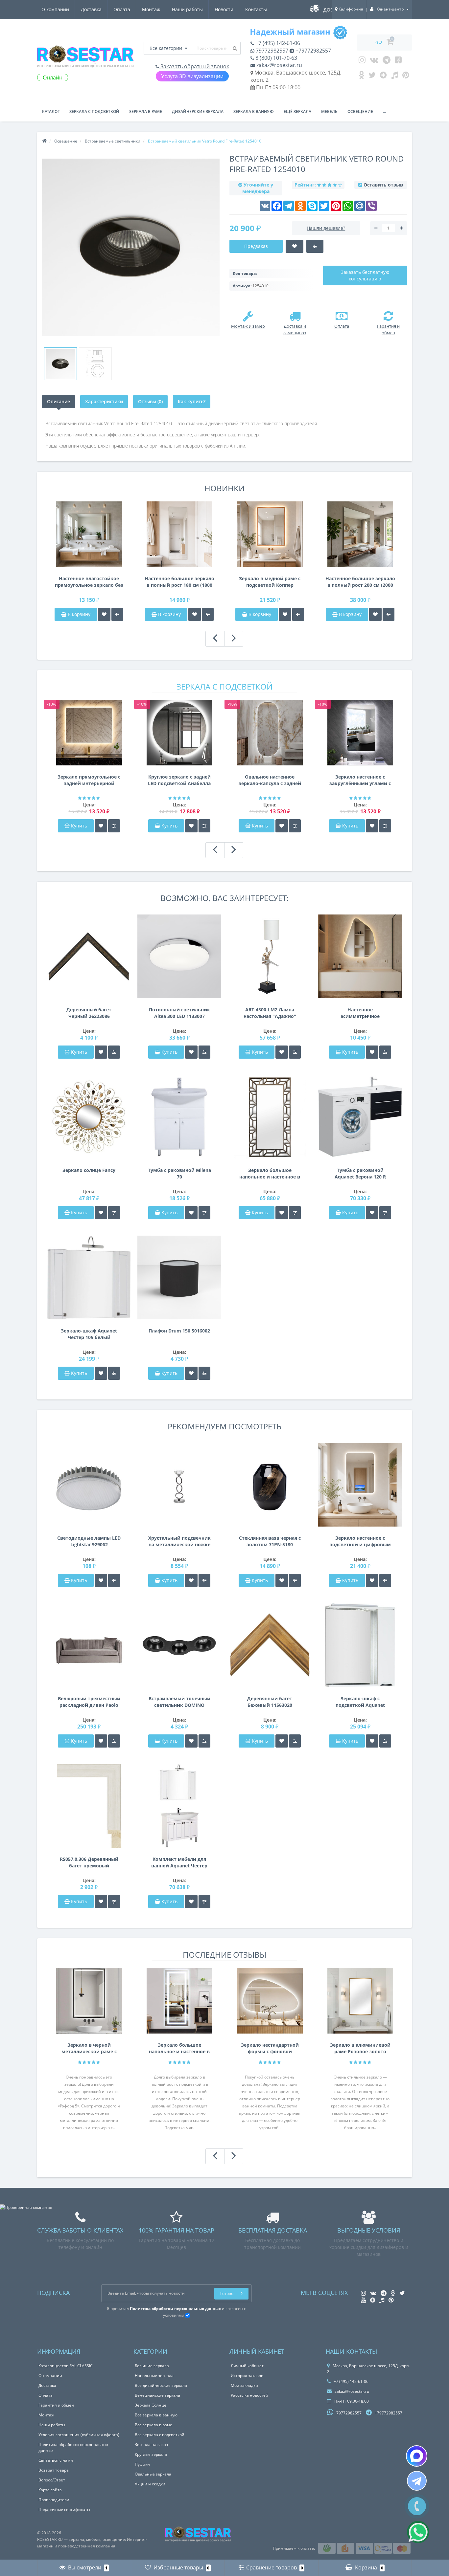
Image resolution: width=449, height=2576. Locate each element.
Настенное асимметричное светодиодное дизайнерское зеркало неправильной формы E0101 (360, 1013)
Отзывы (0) (150, 401)
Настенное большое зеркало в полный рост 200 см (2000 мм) (360, 582)
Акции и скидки (150, 2484)
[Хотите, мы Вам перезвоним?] (417, 2506)
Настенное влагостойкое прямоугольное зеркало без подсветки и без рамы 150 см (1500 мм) (89, 582)
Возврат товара (54, 2470)
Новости (224, 9)
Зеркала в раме (146, 111)
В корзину (78, 614)
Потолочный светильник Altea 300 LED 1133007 (179, 1013)
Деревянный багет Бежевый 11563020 (270, 1702)
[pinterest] (406, 77)
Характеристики (104, 401)
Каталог (51, 111)
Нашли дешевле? (326, 228)
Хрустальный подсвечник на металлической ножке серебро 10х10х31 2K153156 (179, 1541)
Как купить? (192, 401)
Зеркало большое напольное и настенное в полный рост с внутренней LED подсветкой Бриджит (179, 2048)
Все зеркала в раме (154, 2425)
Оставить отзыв (383, 185)
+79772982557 (313, 51)
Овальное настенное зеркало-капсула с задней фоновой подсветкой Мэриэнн (270, 780)
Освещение (360, 111)
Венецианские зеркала (157, 2395)
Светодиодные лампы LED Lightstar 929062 (89, 1541)
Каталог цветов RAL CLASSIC (66, 2366)
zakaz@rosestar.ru (279, 65)
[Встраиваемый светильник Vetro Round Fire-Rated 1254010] (60, 364)
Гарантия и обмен (56, 2405)
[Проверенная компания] (26, 2207)
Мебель (329, 111)
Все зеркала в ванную (156, 2415)
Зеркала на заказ (151, 2444)
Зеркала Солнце (151, 2405)
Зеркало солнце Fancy (89, 1170)
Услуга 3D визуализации (192, 76)
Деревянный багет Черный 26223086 (89, 1013)
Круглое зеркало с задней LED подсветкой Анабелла (179, 780)
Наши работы (187, 9)
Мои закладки (244, 2385)
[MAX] (417, 2456)
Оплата (122, 9)
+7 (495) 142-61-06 (277, 43)
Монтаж (151, 9)
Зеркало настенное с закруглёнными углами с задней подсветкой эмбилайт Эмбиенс (360, 780)
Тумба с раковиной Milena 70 (179, 1173)
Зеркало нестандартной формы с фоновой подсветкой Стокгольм (270, 2048)
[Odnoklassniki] (361, 77)
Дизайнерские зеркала (198, 111)
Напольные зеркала (154, 2376)
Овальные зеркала (153, 2474)
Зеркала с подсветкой (94, 111)
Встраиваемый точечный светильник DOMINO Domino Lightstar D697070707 (179, 1702)
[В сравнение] (117, 614)
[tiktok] (395, 77)
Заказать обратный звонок (194, 66)
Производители (54, 2500)
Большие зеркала (152, 2366)
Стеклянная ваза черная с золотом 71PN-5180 (270, 1541)
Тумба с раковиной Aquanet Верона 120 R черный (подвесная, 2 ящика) (360, 1174)
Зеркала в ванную (254, 111)
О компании (55, 9)
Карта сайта (50, 2490)
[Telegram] (387, 61)
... (384, 111)
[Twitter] (372, 77)
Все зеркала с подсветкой (160, 2435)
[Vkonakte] (374, 61)
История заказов (247, 2376)
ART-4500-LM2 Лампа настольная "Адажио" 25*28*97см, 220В (270, 1013)
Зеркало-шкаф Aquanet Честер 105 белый (89, 1334)
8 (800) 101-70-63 (276, 58)
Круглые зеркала (151, 2454)
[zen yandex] (383, 77)
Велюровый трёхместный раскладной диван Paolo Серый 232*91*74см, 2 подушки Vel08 (89, 1702)
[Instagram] (362, 61)
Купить (79, 826)
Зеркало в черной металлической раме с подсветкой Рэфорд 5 (89, 2048)
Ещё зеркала (297, 111)
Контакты (256, 9)
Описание (59, 401)
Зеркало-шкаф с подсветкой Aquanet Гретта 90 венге (360, 1702)
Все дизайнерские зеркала (161, 2385)
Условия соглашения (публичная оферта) (79, 2435)
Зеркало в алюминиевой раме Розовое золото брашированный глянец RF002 (360, 2048)
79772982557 (271, 51)
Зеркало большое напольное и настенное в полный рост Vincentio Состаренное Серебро (270, 1174)
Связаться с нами (56, 2460)
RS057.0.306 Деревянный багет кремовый (89, 1862)
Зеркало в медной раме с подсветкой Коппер (270, 582)
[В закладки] (104, 614)
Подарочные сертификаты (64, 2510)
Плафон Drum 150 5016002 (179, 1331)
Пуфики (142, 2464)
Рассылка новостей (249, 2395)
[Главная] (44, 141)
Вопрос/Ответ (52, 2480)
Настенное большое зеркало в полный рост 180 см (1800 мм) (179, 582)
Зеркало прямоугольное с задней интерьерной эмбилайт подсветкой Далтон (89, 780)
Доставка (91, 9)
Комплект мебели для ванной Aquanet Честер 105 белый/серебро (179, 1862)
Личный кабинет (247, 2366)
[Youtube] (398, 61)
